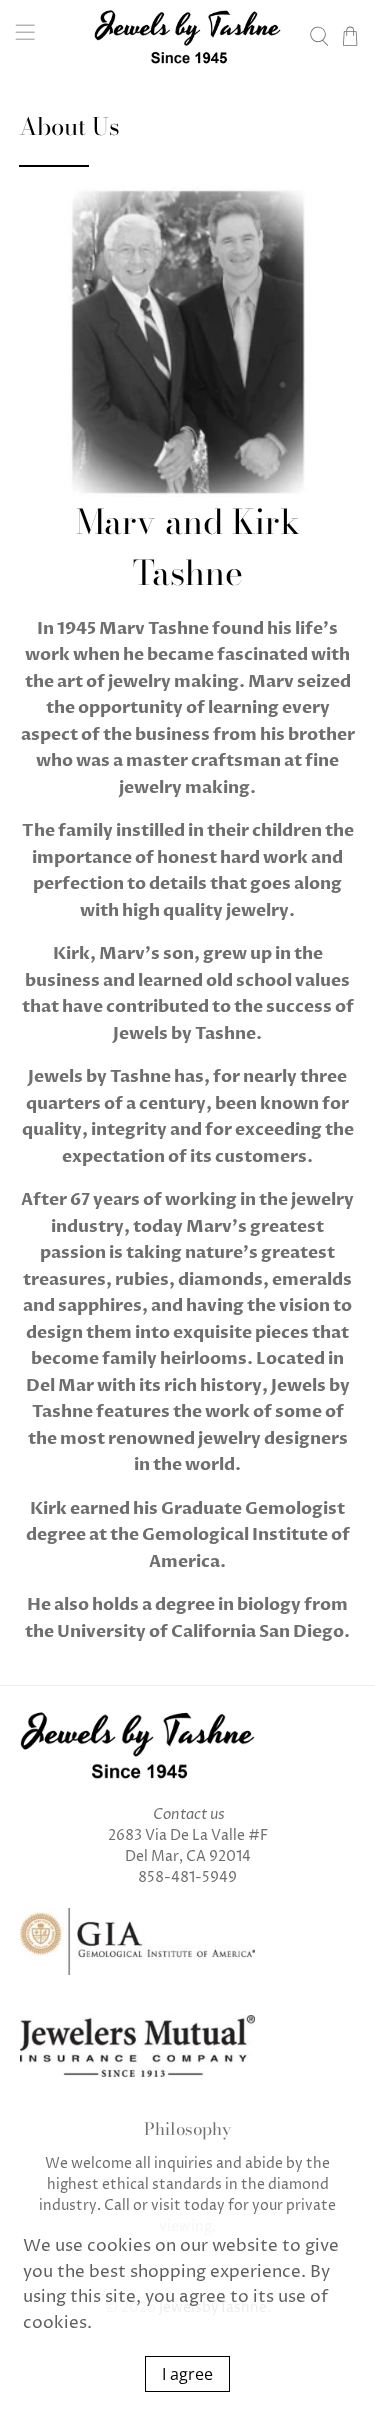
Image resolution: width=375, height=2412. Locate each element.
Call (117, 2205)
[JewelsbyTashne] (188, 36)
